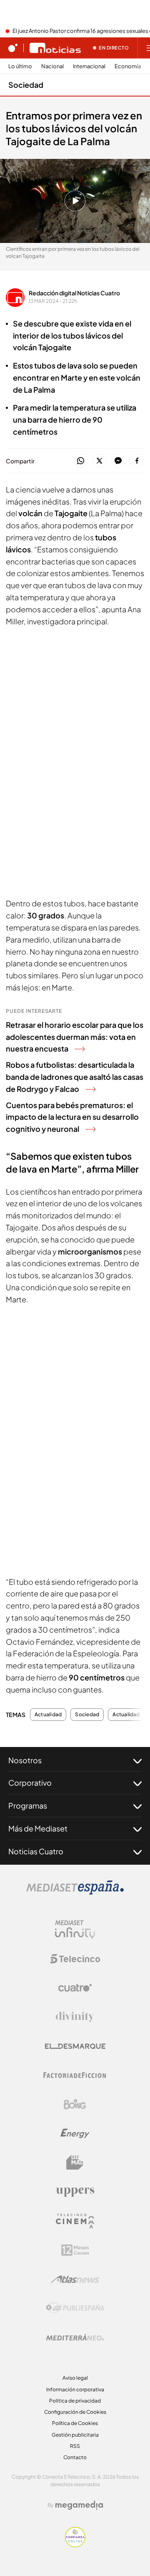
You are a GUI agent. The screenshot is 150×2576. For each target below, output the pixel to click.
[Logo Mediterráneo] (75, 2337)
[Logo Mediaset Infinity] (75, 1930)
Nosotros (25, 1760)
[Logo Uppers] (75, 2192)
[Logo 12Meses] (75, 2250)
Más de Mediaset (38, 1828)
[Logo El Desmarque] (75, 2046)
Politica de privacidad (75, 2401)
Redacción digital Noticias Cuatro (74, 293)
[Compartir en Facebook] (137, 461)
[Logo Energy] (75, 2133)
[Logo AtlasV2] (75, 2279)
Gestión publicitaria (75, 2435)
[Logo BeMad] (75, 2163)
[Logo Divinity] (75, 2017)
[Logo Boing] (75, 2104)
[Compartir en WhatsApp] (81, 461)
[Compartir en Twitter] (99, 461)
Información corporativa (75, 2389)
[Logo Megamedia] (79, 2505)
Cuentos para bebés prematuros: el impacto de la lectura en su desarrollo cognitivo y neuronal (72, 1117)
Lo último (20, 66)
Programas (28, 1805)
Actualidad (48, 1715)
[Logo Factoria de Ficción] (75, 2075)
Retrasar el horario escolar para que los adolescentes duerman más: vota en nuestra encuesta (75, 1037)
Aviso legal (75, 2378)
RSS (75, 2446)
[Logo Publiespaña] (75, 2308)
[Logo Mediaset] (75, 1892)
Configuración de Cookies (75, 2412)
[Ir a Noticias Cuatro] (55, 48)
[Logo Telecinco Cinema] (75, 2221)
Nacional (52, 66)
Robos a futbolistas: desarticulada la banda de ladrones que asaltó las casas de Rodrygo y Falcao (75, 1077)
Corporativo (30, 1783)
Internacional (89, 66)
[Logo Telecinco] (75, 1959)
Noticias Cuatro (36, 1851)
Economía (128, 66)
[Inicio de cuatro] (13, 48)
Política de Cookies (75, 2423)
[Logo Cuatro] (75, 1988)
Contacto (75, 2457)
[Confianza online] (75, 2545)
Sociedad (26, 85)
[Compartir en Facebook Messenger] (118, 461)
